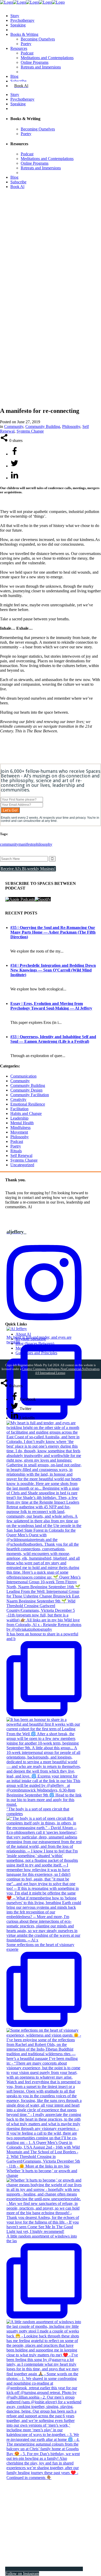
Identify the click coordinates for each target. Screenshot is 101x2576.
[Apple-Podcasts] (20, 899)
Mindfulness (20, 1127)
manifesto (26, 844)
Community (14, 426)
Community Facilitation (30, 1095)
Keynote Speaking (31, 1339)
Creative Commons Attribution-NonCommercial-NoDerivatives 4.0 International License (61, 1371)
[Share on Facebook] (15, 454)
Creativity (18, 1099)
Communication (23, 1076)
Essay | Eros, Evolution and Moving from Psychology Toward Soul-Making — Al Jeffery (51, 1006)
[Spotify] (43, 899)
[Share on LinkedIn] (15, 478)
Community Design (26, 1090)
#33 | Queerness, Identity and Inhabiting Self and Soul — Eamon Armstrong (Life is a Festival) (53, 1039)
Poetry (16, 1146)
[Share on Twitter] (15, 466)
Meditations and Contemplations (42, 1348)
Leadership (19, 1118)
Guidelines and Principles (36, 1353)
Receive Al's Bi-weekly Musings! (28, 869)
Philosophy (71, 426)
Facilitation (19, 1109)
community (9, 844)
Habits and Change (26, 1113)
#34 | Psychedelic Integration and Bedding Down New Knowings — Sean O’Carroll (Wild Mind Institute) (53, 970)
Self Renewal (21, 1155)
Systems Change (30, 431)
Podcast (17, 1141)
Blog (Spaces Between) (35, 1343)
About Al (23, 1334)
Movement (19, 1132)
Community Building (43, 426)
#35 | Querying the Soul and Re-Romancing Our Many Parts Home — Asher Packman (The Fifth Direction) (53, 932)
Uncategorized (22, 1165)
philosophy (43, 844)
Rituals (16, 1151)
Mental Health (22, 1123)
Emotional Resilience (28, 1104)
